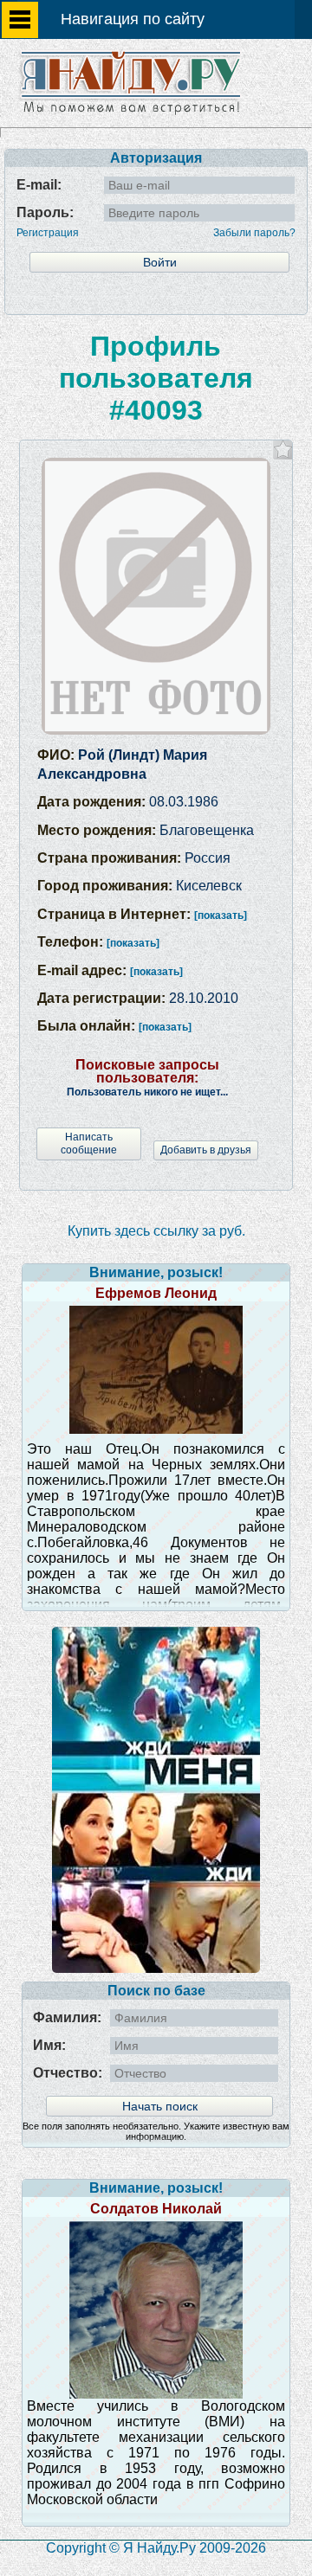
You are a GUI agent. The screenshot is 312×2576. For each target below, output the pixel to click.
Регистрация (48, 233)
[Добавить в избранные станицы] (283, 450)
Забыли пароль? (254, 233)
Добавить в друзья (206, 1150)
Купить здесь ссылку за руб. (156, 1231)
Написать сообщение (89, 1143)
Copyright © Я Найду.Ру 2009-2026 (156, 2548)
